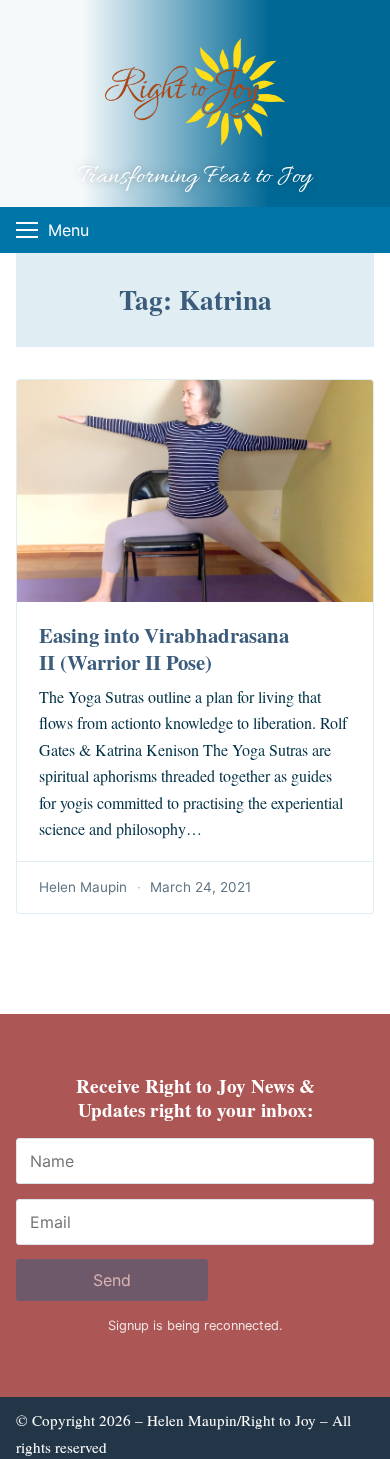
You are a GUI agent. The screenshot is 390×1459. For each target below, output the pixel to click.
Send (112, 1280)
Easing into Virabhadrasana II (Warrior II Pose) (164, 648)
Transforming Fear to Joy (195, 177)
